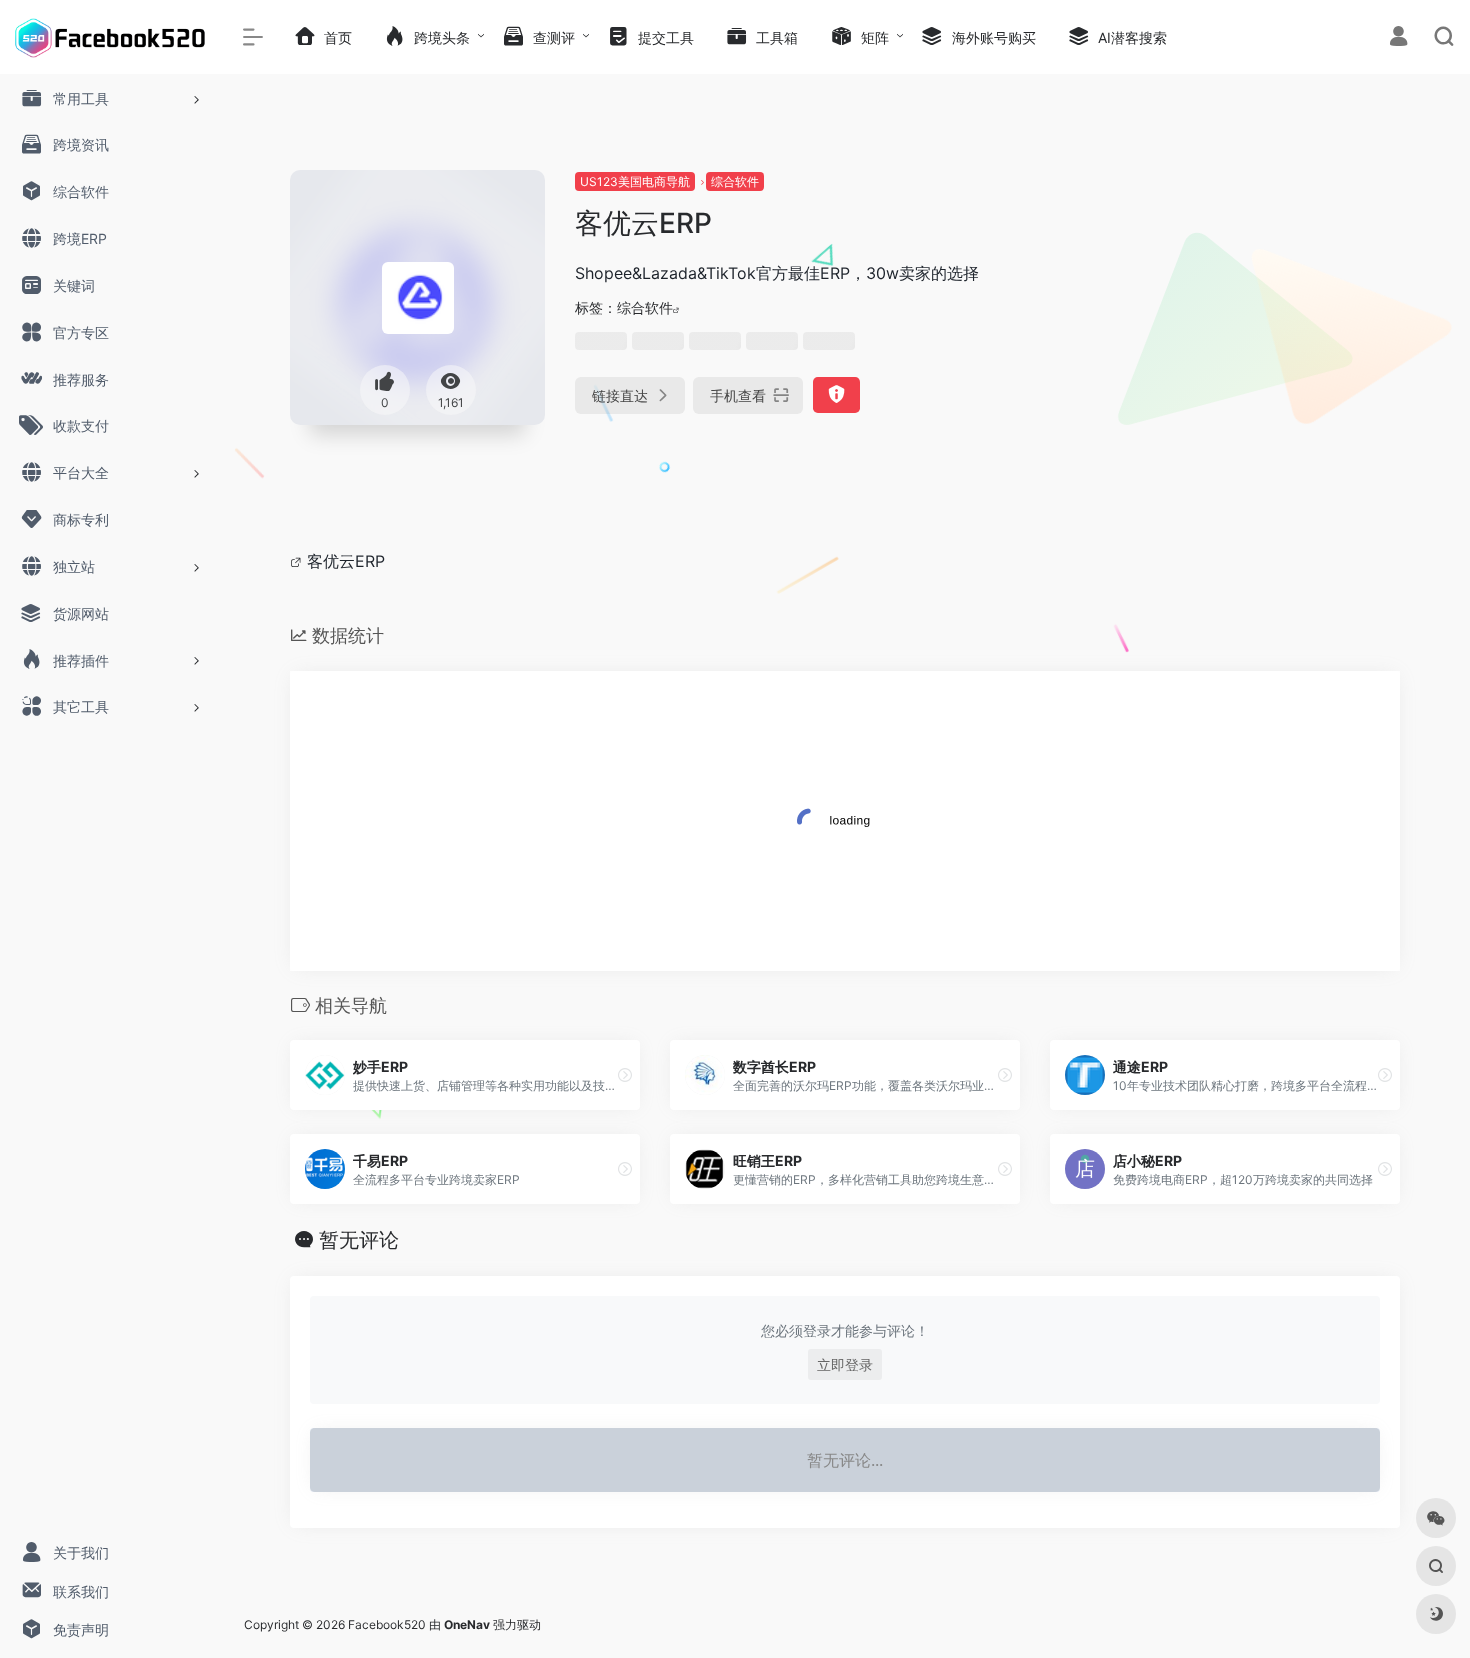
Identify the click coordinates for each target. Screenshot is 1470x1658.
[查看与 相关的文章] (298, 561)
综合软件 (735, 181)
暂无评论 (359, 1240)
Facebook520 (387, 1624)
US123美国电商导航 (635, 181)
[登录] (1398, 38)
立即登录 (845, 1364)
